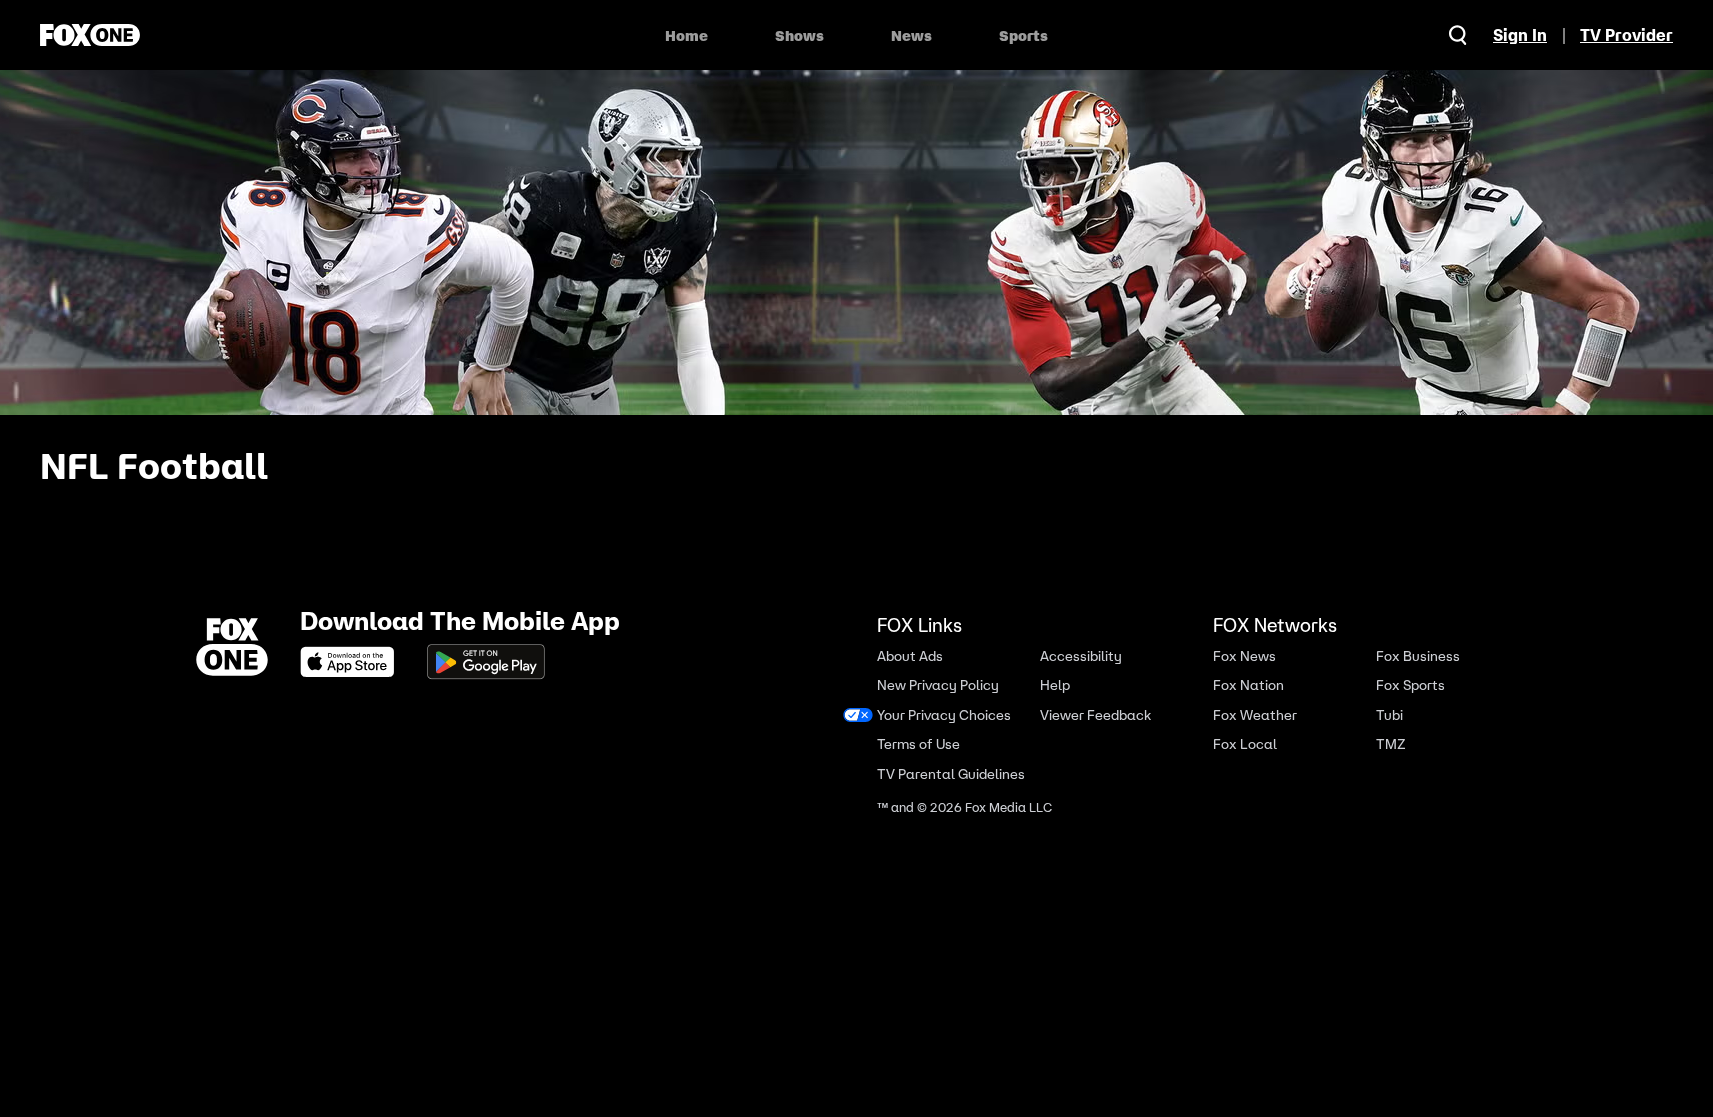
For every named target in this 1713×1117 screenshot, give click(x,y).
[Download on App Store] (353, 662)
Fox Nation (1248, 685)
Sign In (1520, 35)
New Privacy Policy (938, 685)
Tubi (1389, 715)
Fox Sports (1410, 685)
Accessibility (1081, 656)
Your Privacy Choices (944, 715)
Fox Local (1245, 744)
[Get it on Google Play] (486, 662)
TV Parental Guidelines (951, 774)
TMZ (1391, 744)
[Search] (1458, 35)
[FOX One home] (90, 35)
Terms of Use (918, 744)
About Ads (910, 656)
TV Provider (1626, 35)
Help (1055, 685)
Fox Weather (1255, 715)
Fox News (1244, 656)
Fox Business (1418, 656)
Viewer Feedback (1095, 715)
